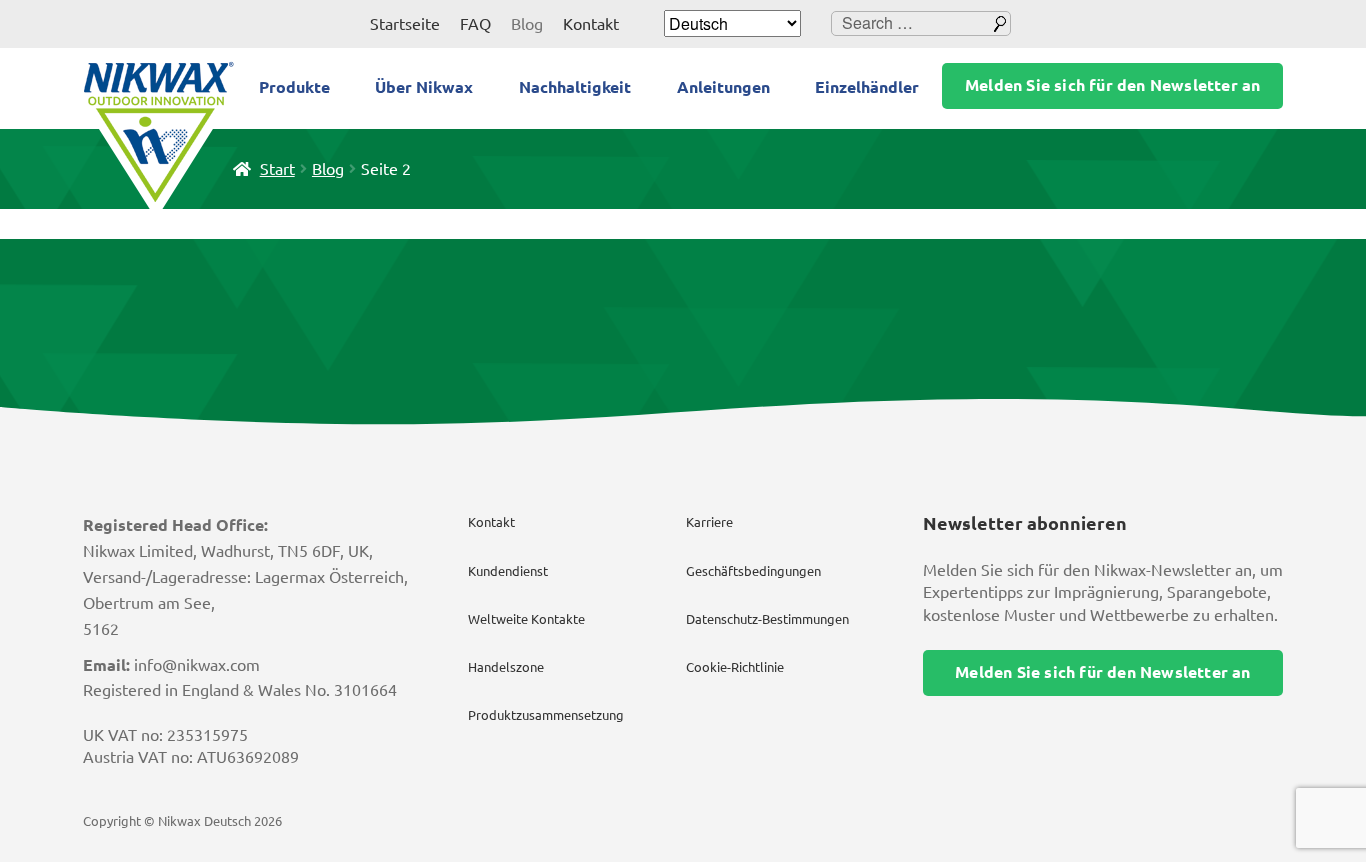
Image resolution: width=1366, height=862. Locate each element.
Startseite (405, 24)
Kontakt (591, 24)
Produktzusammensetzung (546, 715)
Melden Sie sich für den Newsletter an (1112, 85)
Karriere (709, 522)
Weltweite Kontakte (526, 619)
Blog (527, 24)
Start (277, 169)
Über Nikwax (424, 87)
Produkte (294, 87)
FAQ (475, 24)
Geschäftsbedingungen (753, 571)
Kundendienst (508, 571)
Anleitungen (723, 87)
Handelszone (506, 667)
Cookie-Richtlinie (735, 667)
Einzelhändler (867, 87)
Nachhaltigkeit (575, 87)
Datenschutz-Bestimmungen (767, 619)
